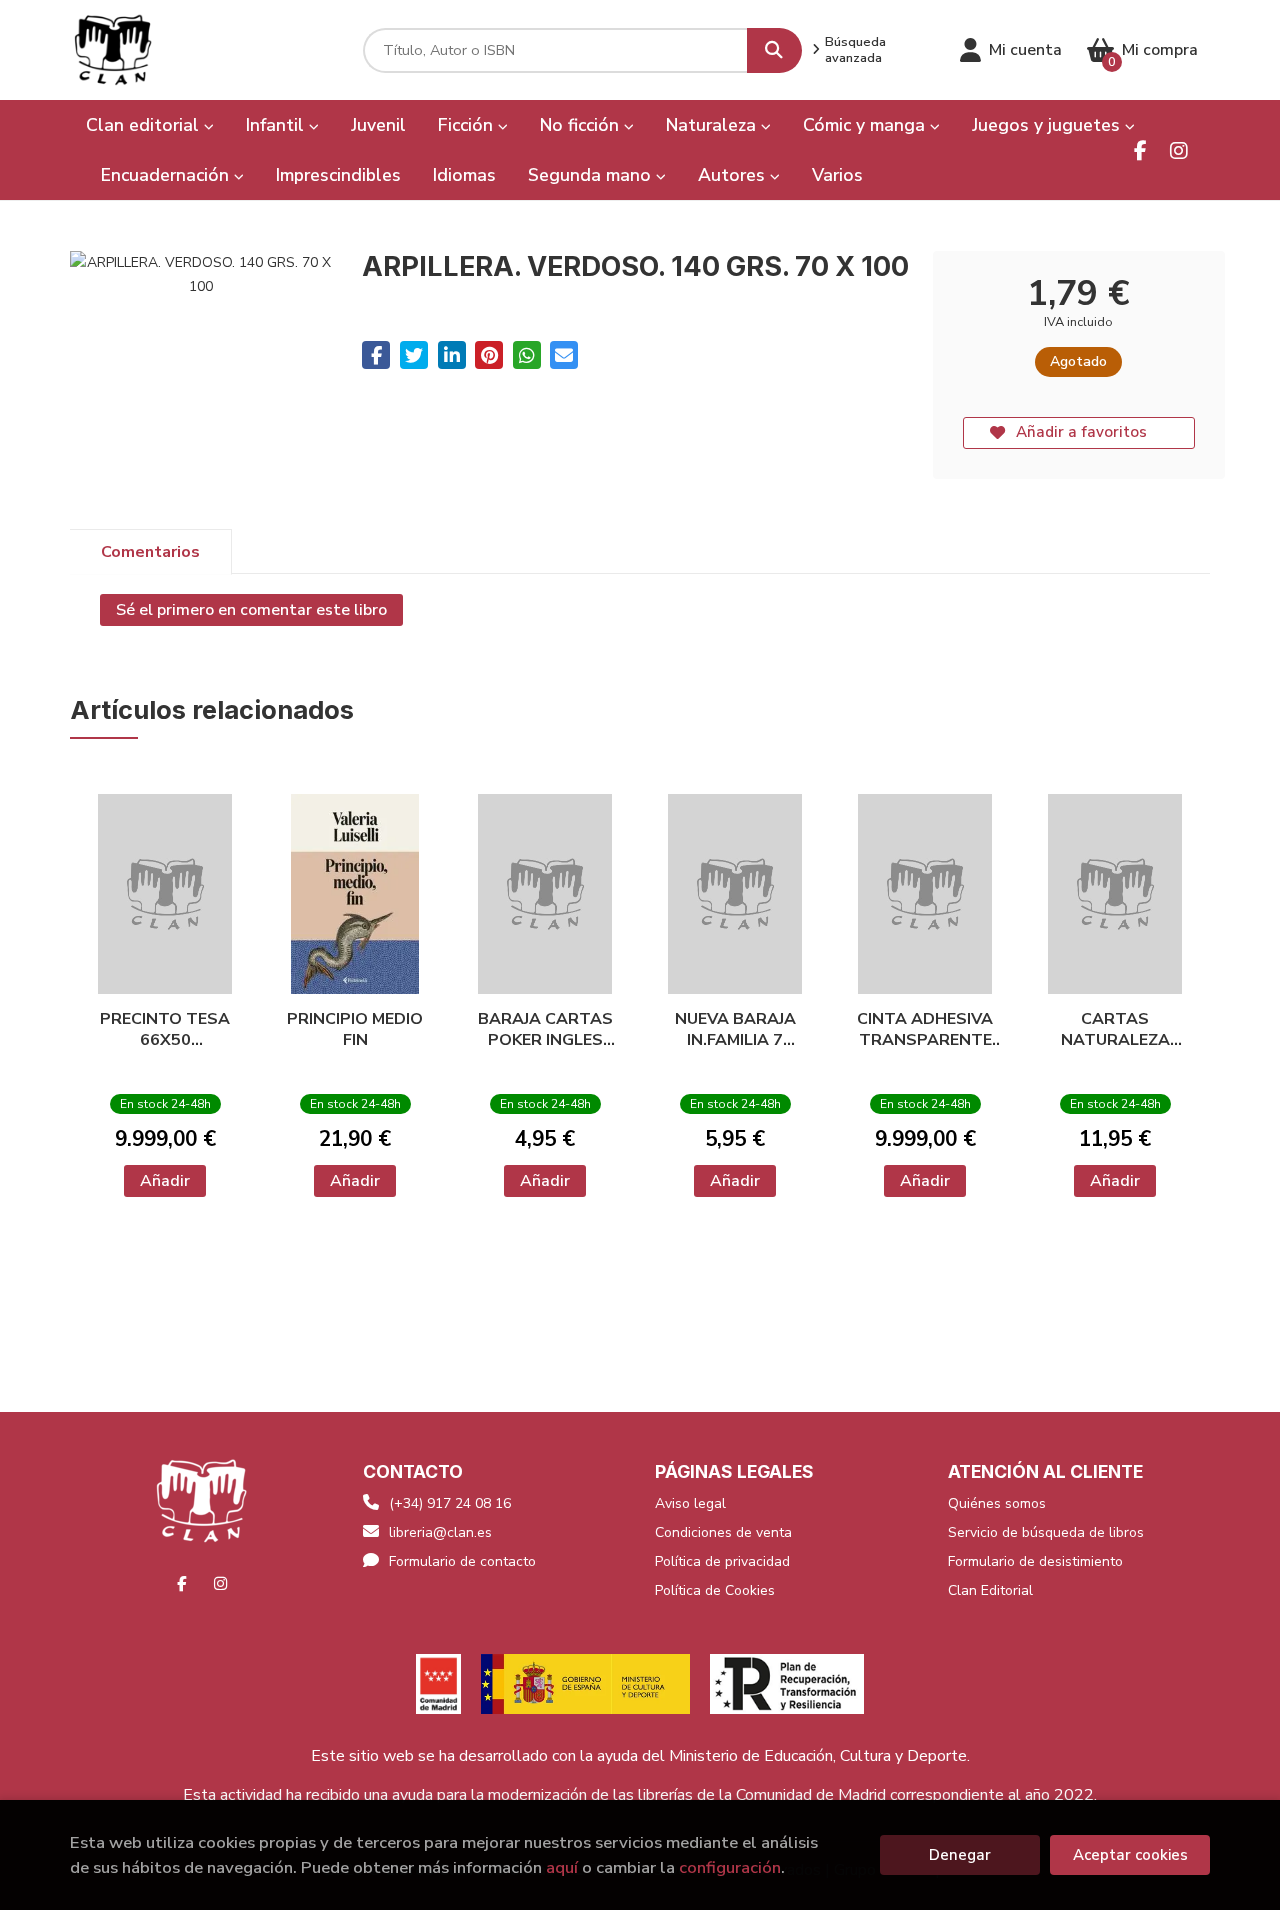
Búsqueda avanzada (855, 50)
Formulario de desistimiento (1035, 1561)
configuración (730, 1867)
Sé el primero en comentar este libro (251, 610)
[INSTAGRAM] (1178, 150)
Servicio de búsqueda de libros (1046, 1532)
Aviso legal (690, 1503)
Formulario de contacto (462, 1561)
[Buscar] (774, 50)
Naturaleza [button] (713, 125)
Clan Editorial (990, 1590)
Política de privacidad (722, 1561)
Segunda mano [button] (592, 175)
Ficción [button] (468, 125)
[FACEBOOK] (1140, 150)
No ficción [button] (582, 125)
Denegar (960, 1855)
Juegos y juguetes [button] (1048, 125)
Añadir (165, 1181)
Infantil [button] (277, 125)
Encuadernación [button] (167, 175)
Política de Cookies (715, 1590)
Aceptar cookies (1130, 1855)
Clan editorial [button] (145, 125)
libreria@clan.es (440, 1532)
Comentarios (150, 552)
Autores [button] (734, 175)
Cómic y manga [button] (866, 125)
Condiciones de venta (723, 1532)
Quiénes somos (997, 1503)
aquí (562, 1867)
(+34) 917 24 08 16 (450, 1503)
